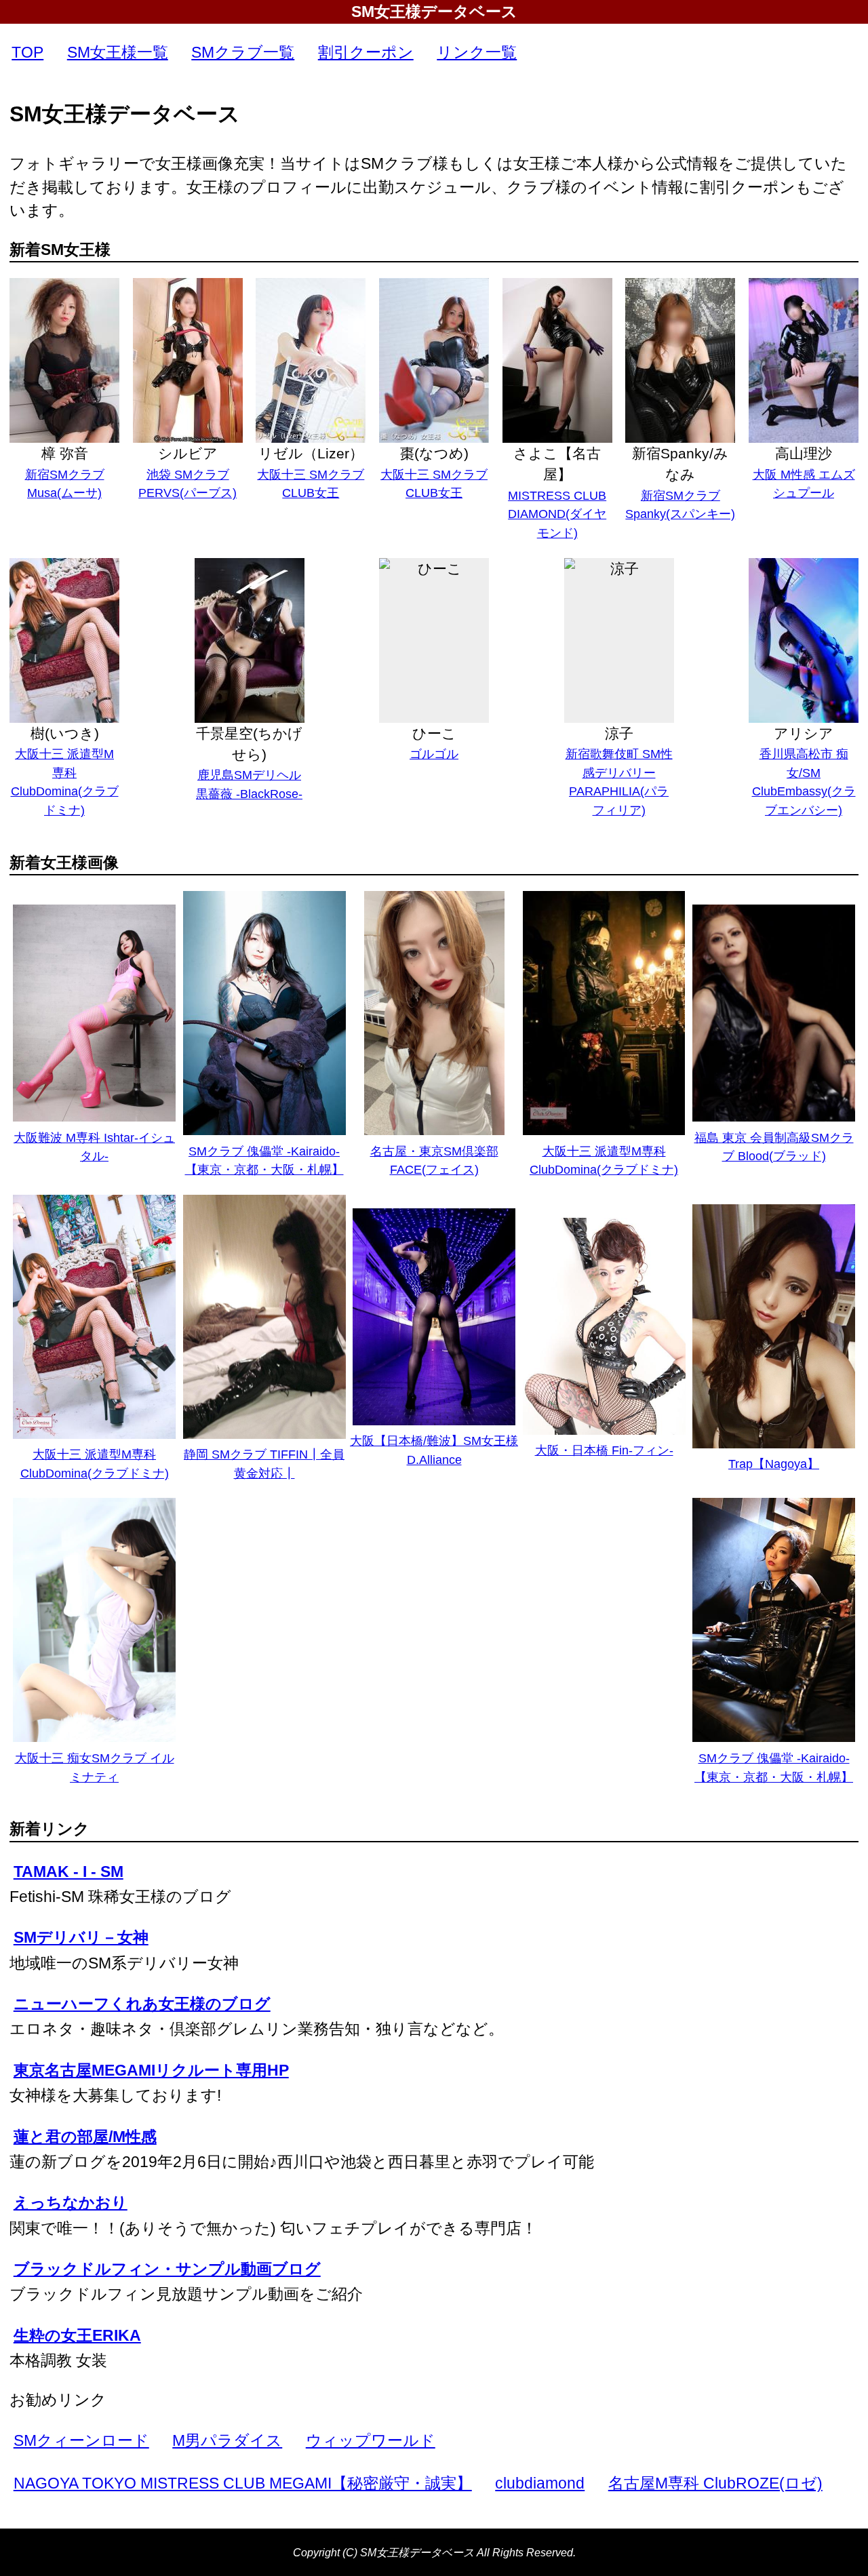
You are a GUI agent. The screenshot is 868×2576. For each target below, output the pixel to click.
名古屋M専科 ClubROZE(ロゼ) (715, 2483)
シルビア (188, 453)
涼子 (619, 733)
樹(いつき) (65, 733)
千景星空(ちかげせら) (249, 744)
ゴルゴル (434, 754)
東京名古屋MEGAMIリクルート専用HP (151, 2070)
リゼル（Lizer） (311, 453)
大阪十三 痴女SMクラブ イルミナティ (95, 1767)
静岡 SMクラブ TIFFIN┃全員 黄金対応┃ (264, 1464)
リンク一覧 (477, 52)
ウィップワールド (371, 2440)
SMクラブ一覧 (243, 52)
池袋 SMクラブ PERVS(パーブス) (188, 484)
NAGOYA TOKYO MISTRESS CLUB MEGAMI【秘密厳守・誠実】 (243, 2483)
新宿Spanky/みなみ (680, 464)
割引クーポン (366, 52)
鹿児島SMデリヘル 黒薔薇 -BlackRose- (249, 784)
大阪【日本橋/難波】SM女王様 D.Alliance (434, 1450)
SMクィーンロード (81, 2440)
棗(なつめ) (434, 453)
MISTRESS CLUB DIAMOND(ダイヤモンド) (557, 514)
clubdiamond (540, 2483)
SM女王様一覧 (118, 52)
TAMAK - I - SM (68, 1871)
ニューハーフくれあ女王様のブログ (142, 2004)
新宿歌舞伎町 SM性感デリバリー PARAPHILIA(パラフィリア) (619, 782)
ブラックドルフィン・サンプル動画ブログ (167, 2269)
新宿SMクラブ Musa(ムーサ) (65, 484)
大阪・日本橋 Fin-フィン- (604, 1450)
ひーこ (434, 733)
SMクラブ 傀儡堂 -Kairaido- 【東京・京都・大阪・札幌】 (264, 1161)
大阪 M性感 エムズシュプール (804, 484)
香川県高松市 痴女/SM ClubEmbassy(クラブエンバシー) (804, 782)
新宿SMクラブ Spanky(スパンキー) (680, 505)
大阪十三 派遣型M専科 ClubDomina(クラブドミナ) (65, 782)
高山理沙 (804, 453)
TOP (27, 52)
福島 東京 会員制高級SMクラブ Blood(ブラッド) (774, 1147)
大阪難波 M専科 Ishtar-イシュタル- (94, 1147)
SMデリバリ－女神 (81, 1937)
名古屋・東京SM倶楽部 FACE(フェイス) (434, 1161)
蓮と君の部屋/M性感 (85, 2137)
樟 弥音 (65, 453)
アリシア (804, 733)
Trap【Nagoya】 (774, 1464)
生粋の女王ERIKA (77, 2335)
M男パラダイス (227, 2440)
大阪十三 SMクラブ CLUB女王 (311, 484)
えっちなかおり (71, 2202)
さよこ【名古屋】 (557, 464)
